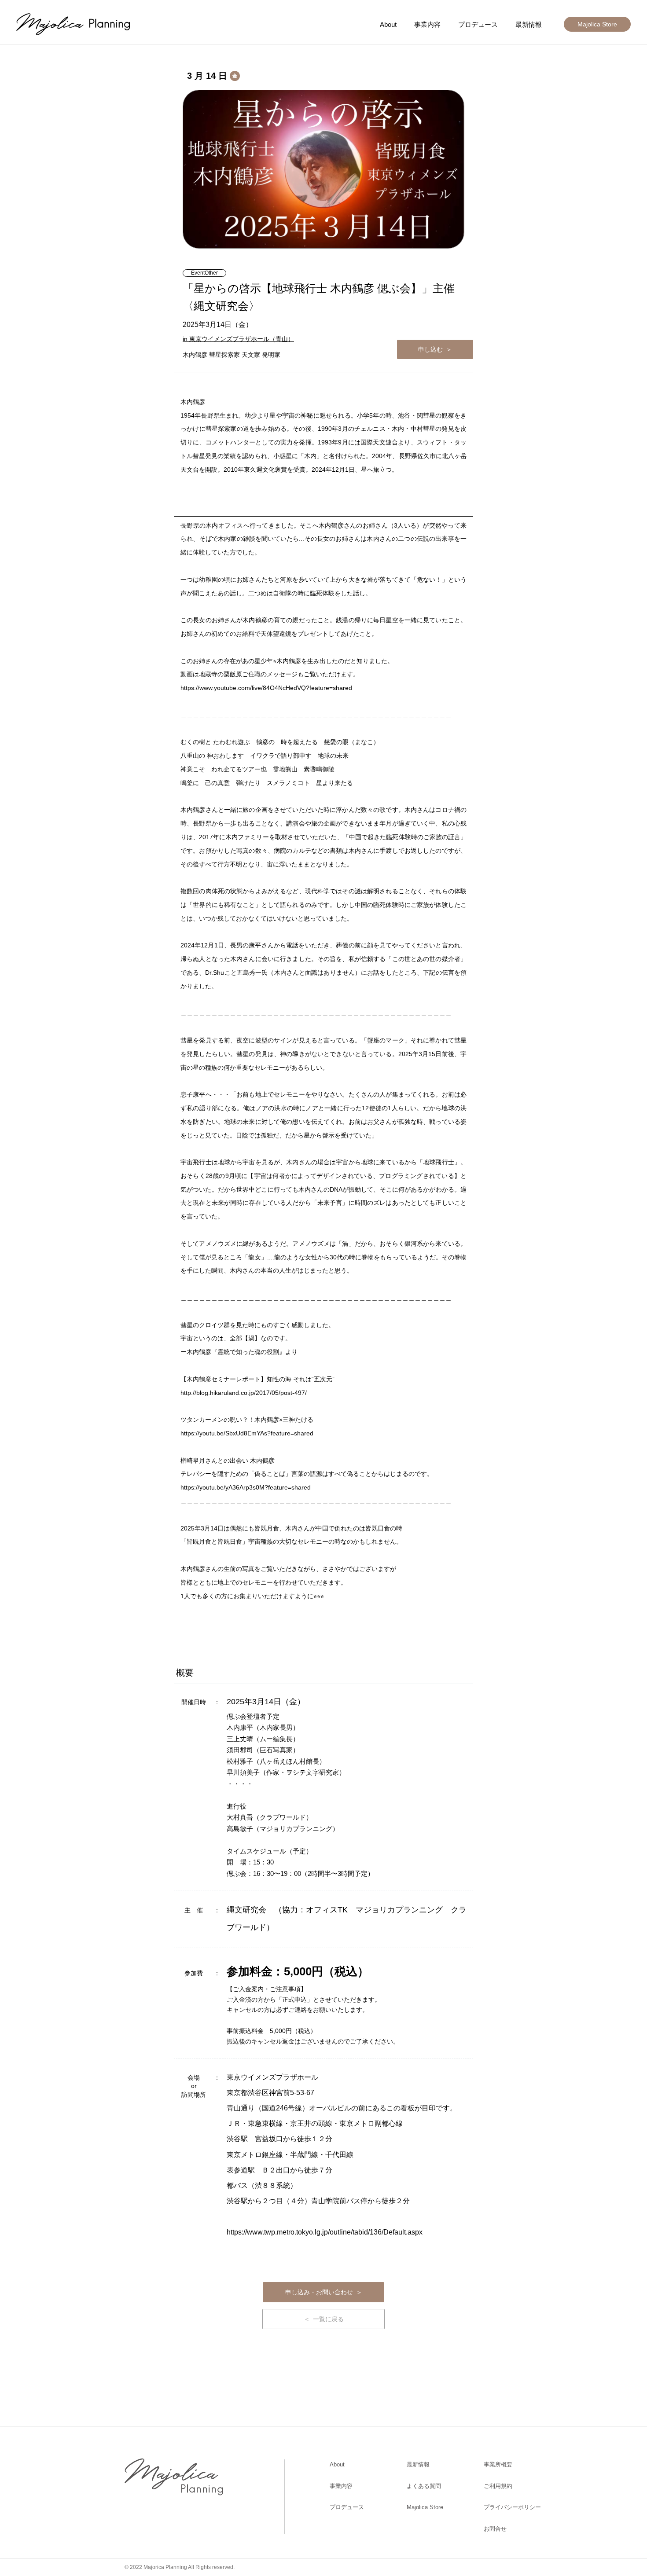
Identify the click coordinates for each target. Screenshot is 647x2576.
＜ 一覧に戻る (324, 2319)
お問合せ (495, 2529)
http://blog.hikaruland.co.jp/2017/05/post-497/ (244, 1393)
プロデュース (478, 24)
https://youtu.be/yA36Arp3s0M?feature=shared (246, 1487)
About (388, 24)
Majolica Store (597, 24)
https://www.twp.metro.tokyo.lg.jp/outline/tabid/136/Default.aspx (325, 2232)
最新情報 (529, 24)
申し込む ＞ (435, 349)
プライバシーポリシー (512, 2507)
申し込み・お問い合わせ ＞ (324, 2292)
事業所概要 (498, 2464)
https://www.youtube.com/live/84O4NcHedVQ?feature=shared (266, 688)
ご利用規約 (498, 2486)
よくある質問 (424, 2486)
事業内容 (427, 24)
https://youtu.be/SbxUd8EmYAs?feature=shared (247, 1433)
